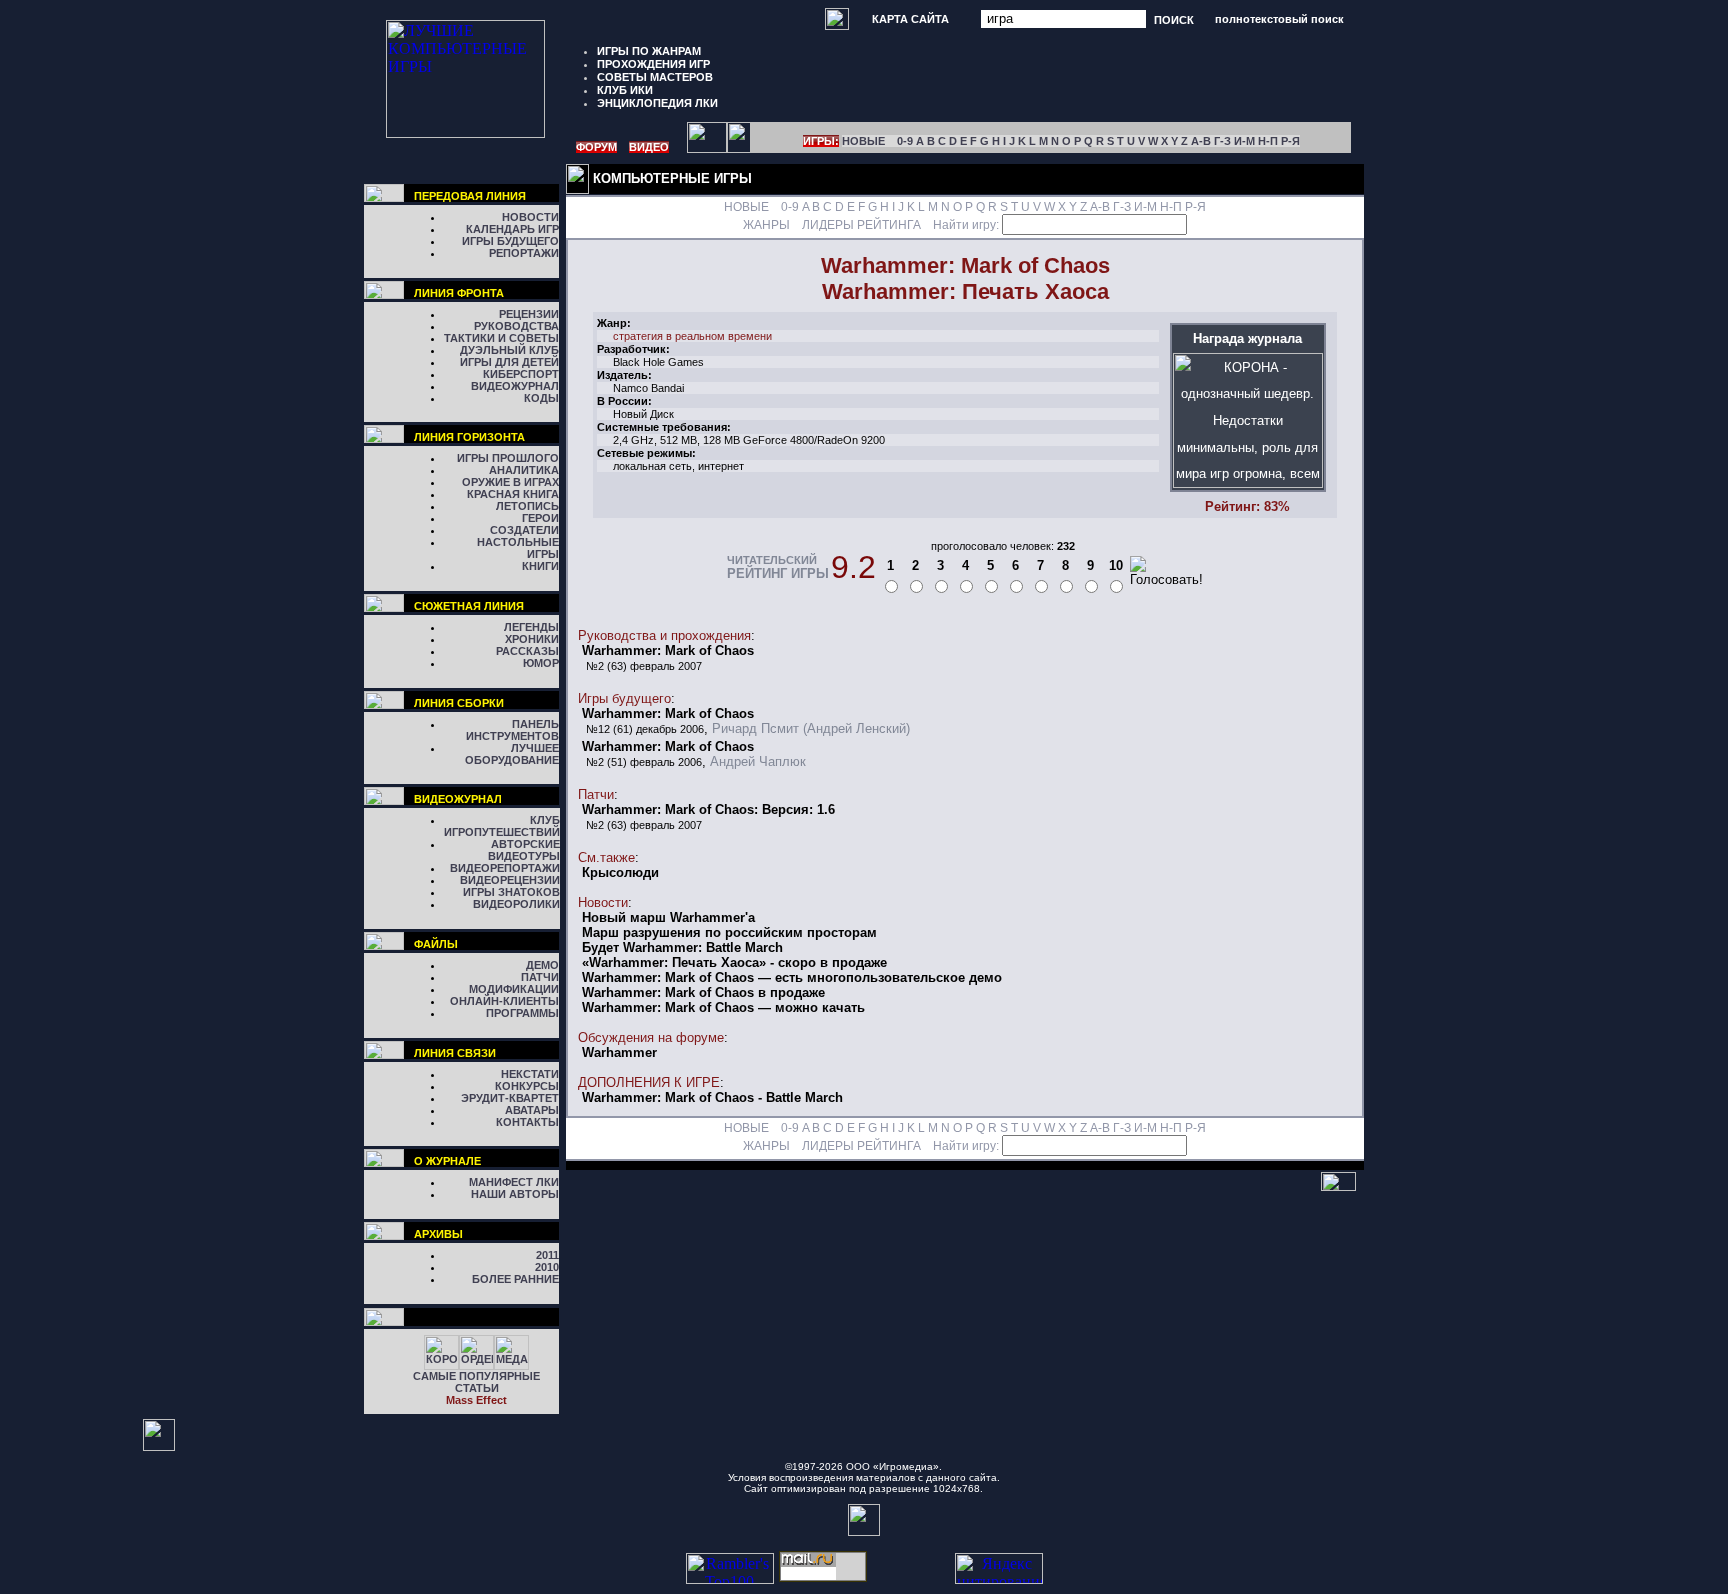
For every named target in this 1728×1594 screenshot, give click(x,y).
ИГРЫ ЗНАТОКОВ (511, 892)
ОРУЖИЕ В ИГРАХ (510, 482)
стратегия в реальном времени (692, 336)
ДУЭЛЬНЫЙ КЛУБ (509, 350)
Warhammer (619, 1052)
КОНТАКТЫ (527, 1122)
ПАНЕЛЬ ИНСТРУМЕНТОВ (512, 730)
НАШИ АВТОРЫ (515, 1194)
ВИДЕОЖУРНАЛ (515, 386)
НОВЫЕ (863, 141)
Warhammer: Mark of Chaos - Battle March (712, 1097)
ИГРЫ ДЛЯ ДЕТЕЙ (509, 362)
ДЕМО (542, 965)
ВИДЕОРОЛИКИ (516, 904)
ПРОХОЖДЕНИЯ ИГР (653, 64)
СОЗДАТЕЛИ (524, 530)
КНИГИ (540, 566)
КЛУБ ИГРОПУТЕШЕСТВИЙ (502, 826)
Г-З (1222, 141)
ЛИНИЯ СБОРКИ (459, 703)
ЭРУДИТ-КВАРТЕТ (510, 1098)
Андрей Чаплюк (758, 761)
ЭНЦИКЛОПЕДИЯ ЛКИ (657, 103)
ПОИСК (1174, 19)
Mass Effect (476, 1400)
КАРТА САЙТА (910, 19)
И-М (1244, 141)
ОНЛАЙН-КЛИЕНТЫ (504, 1001)
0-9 (905, 141)
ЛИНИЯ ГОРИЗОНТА (469, 437)
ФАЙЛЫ (436, 944)
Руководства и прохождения (664, 635)
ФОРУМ (596, 147)
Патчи (596, 794)
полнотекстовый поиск (1279, 19)
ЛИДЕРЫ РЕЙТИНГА (861, 225)
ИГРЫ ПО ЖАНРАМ (649, 51)
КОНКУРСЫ (527, 1086)
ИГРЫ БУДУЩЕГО (510, 241)
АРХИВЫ (438, 1234)
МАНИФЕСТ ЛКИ (514, 1182)
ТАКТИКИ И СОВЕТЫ (501, 338)
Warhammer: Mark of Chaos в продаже (703, 992)
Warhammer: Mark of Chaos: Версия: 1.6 (708, 809)
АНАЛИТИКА (524, 470)
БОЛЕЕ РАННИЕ (515, 1279)
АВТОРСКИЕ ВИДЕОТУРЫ (524, 850)
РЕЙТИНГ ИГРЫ (778, 573)
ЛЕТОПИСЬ (527, 506)
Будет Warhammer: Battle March (682, 947)
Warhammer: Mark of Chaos (668, 650)
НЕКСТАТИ (530, 1074)
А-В (1201, 141)
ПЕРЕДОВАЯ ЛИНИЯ (470, 196)
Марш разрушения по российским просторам (729, 932)
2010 (547, 1267)
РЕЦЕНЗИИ (529, 314)
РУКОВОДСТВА (516, 326)
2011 (547, 1255)
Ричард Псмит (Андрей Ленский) (811, 728)
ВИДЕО (649, 147)
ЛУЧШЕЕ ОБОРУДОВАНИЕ (512, 754)
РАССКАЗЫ (527, 651)
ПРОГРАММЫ (522, 1013)
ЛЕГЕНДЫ (531, 627)
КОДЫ (541, 398)
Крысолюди (620, 872)
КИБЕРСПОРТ (521, 374)
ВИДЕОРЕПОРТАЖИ (505, 868)
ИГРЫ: (821, 141)
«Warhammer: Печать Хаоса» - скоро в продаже (734, 962)
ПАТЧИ (540, 977)
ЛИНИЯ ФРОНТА (459, 293)
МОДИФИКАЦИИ (514, 989)
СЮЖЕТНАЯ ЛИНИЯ (469, 606)
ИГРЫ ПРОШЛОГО (508, 458)
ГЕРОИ (540, 518)
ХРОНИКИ (532, 639)
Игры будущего (624, 698)
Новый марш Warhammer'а (668, 917)
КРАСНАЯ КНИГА (513, 494)
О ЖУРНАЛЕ (447, 1161)
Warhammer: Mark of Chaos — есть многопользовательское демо (792, 977)
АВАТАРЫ (532, 1110)
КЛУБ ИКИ (625, 90)
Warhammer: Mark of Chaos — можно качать (723, 1007)
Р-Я (1290, 141)
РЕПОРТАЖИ (524, 253)
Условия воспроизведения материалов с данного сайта (862, 1477)
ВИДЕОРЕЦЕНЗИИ (510, 880)
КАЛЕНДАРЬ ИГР (512, 229)
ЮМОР (541, 663)
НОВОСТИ (530, 217)
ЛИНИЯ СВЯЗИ (455, 1053)
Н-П (1268, 141)
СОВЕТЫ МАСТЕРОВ (655, 77)
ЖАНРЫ (766, 225)
